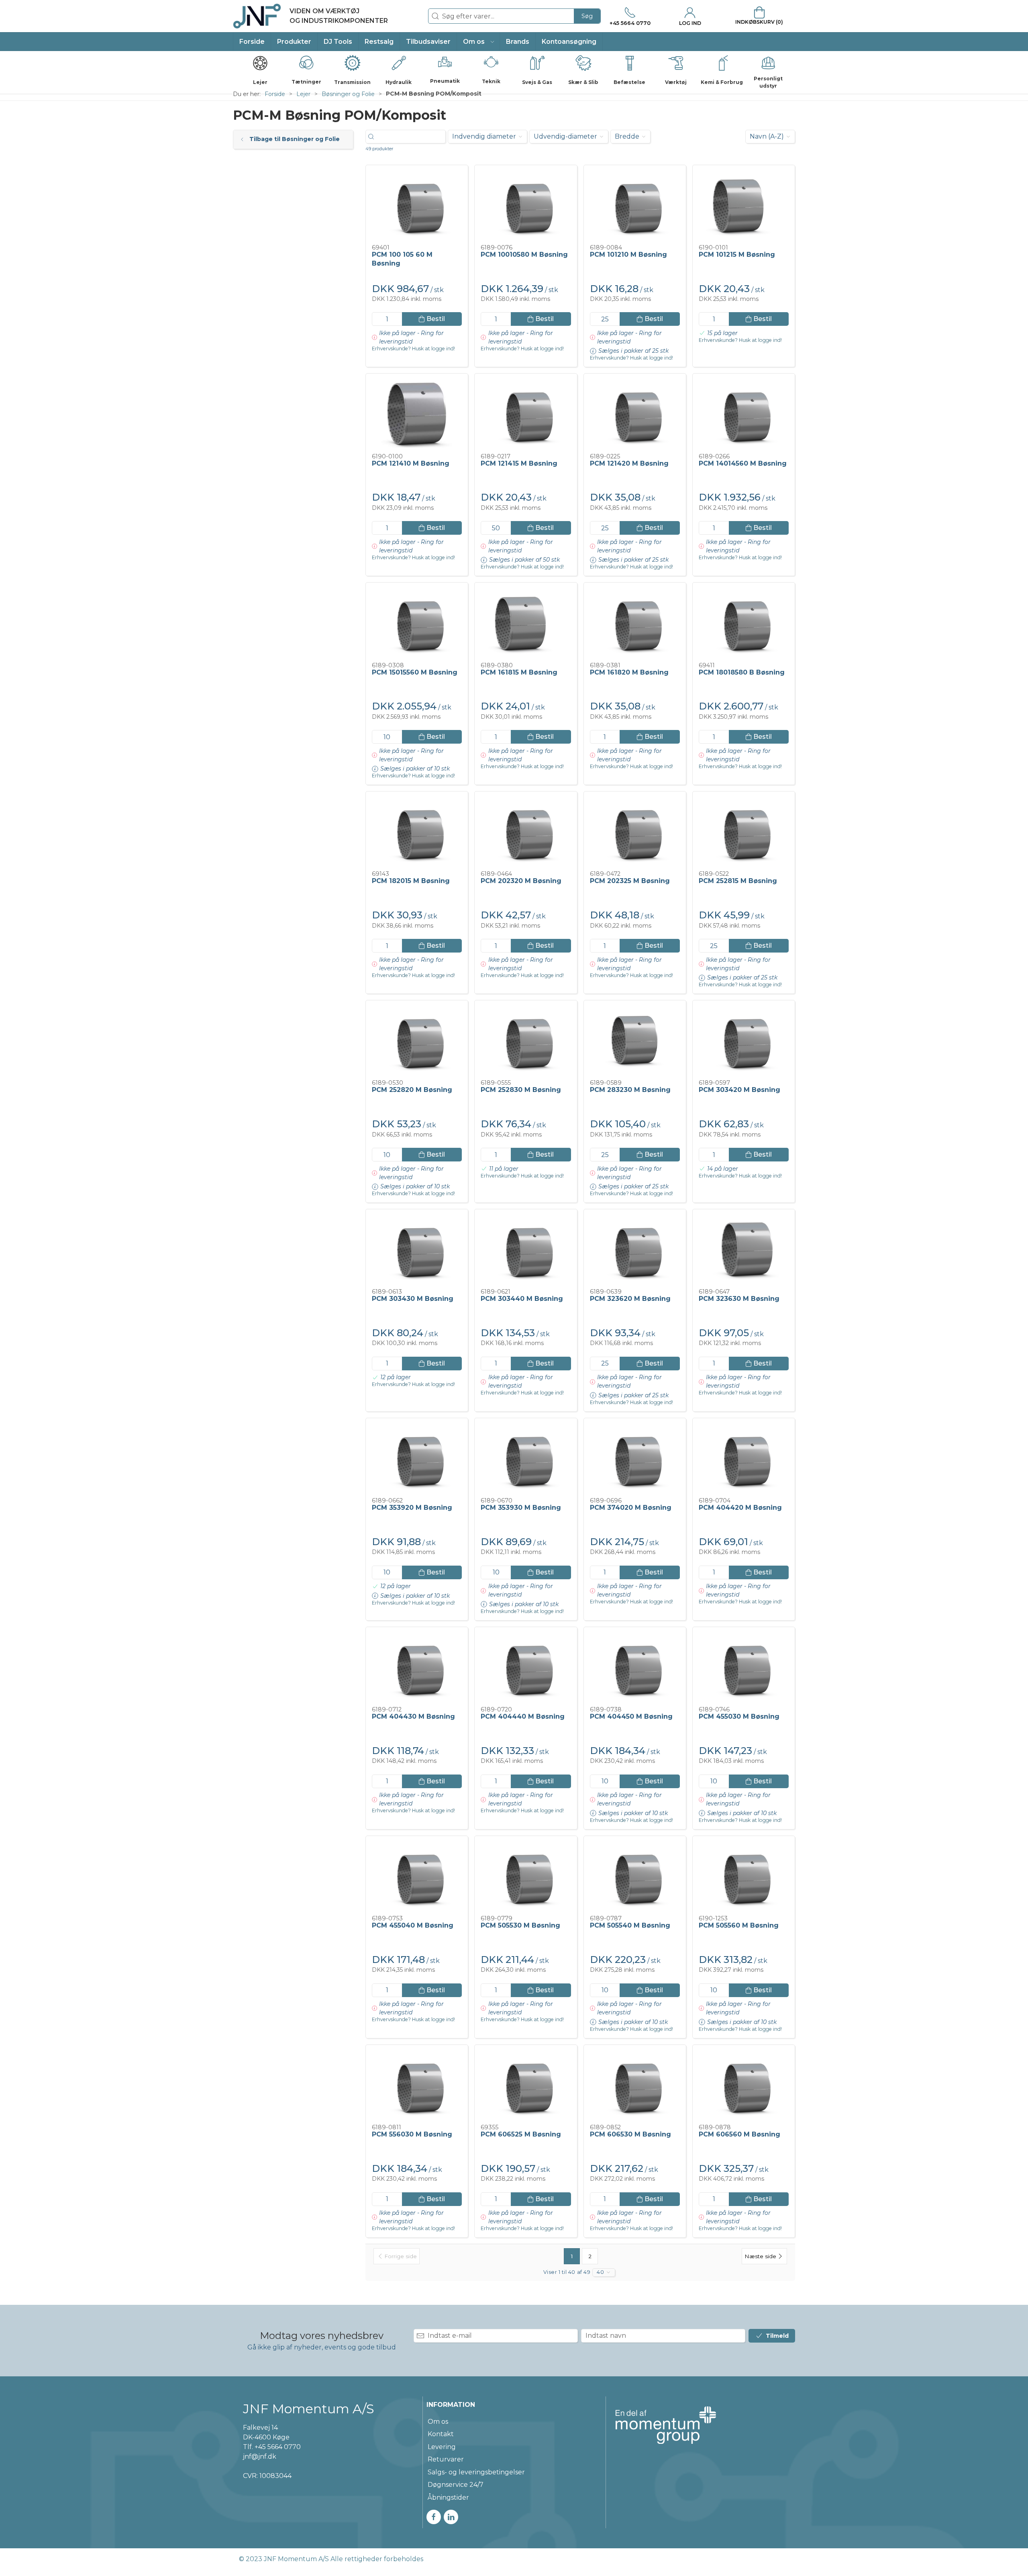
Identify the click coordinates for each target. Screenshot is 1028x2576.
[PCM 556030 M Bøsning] (417, 2085)
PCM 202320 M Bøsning (521, 881)
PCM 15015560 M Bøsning (415, 672)
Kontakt (441, 2434)
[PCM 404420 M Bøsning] (744, 1458)
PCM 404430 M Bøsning (413, 1716)
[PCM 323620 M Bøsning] (635, 1249)
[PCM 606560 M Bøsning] (744, 2085)
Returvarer (446, 2459)
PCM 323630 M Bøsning (739, 1299)
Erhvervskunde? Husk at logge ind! (413, 349)
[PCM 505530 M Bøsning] (526, 1876)
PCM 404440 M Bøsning (523, 1716)
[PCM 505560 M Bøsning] (744, 1876)
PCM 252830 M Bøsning (521, 1090)
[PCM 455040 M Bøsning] (417, 1876)
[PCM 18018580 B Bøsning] (744, 622)
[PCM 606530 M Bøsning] (635, 2085)
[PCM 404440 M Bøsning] (526, 1667)
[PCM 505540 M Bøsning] (635, 1876)
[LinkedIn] (451, 2517)
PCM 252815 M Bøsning (738, 881)
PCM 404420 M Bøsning (740, 1508)
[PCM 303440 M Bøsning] (526, 1249)
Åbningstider (448, 2497)
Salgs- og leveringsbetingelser (476, 2472)
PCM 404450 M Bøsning (631, 1716)
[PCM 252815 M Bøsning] (744, 831)
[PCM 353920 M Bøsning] (417, 1458)
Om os (438, 2422)
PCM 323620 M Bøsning (630, 1299)
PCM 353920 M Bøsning (412, 1508)
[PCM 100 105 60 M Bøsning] (417, 205)
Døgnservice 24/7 (456, 2485)
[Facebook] (434, 2517)
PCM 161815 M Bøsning (519, 672)
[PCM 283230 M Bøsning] (635, 1040)
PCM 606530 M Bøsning (630, 2134)
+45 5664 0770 (278, 2447)
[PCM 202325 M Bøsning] (635, 831)
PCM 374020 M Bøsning (631, 1508)
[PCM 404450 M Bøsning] (635, 1667)
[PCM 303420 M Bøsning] (744, 1040)
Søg (587, 16)
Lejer (303, 94)
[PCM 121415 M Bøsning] (526, 413)
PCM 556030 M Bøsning (412, 2134)
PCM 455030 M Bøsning (739, 1716)
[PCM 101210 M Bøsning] (635, 205)
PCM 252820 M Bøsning (412, 1090)
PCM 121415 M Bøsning (519, 463)
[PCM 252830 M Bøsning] (526, 1040)
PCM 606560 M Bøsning (739, 2134)
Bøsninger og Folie (348, 94)
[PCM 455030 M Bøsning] (744, 1667)
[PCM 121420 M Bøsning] (635, 413)
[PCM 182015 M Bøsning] (417, 831)
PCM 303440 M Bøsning (522, 1299)
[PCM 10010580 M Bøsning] (526, 205)
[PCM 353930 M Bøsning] (526, 1458)
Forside (275, 94)
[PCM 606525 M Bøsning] (526, 2085)
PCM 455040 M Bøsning (413, 1925)
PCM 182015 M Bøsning (411, 881)
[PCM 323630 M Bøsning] (744, 1249)
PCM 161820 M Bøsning (629, 672)
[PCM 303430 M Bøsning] (417, 1249)
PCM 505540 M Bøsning (630, 1925)
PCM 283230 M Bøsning (630, 1090)
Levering (442, 2447)
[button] (478, 42)
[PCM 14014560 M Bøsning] (744, 413)
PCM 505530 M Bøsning (520, 1925)
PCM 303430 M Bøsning (413, 1299)
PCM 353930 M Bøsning (521, 1508)
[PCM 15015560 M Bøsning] (417, 622)
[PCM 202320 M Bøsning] (526, 831)
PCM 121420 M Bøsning (629, 463)
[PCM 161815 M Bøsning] (526, 622)
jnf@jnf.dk (260, 2456)
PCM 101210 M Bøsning (628, 255)
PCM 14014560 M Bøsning (743, 463)
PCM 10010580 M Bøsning (524, 255)
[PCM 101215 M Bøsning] (744, 205)
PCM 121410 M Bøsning (411, 463)
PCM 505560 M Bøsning (739, 1925)
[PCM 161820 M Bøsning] (635, 622)
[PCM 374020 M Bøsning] (635, 1458)
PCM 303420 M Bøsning (739, 1090)
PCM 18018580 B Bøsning (742, 672)
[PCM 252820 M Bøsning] (417, 1040)
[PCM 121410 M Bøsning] (417, 413)
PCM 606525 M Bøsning (521, 2134)
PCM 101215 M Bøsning (737, 255)
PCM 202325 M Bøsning (630, 881)
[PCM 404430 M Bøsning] (417, 1667)
